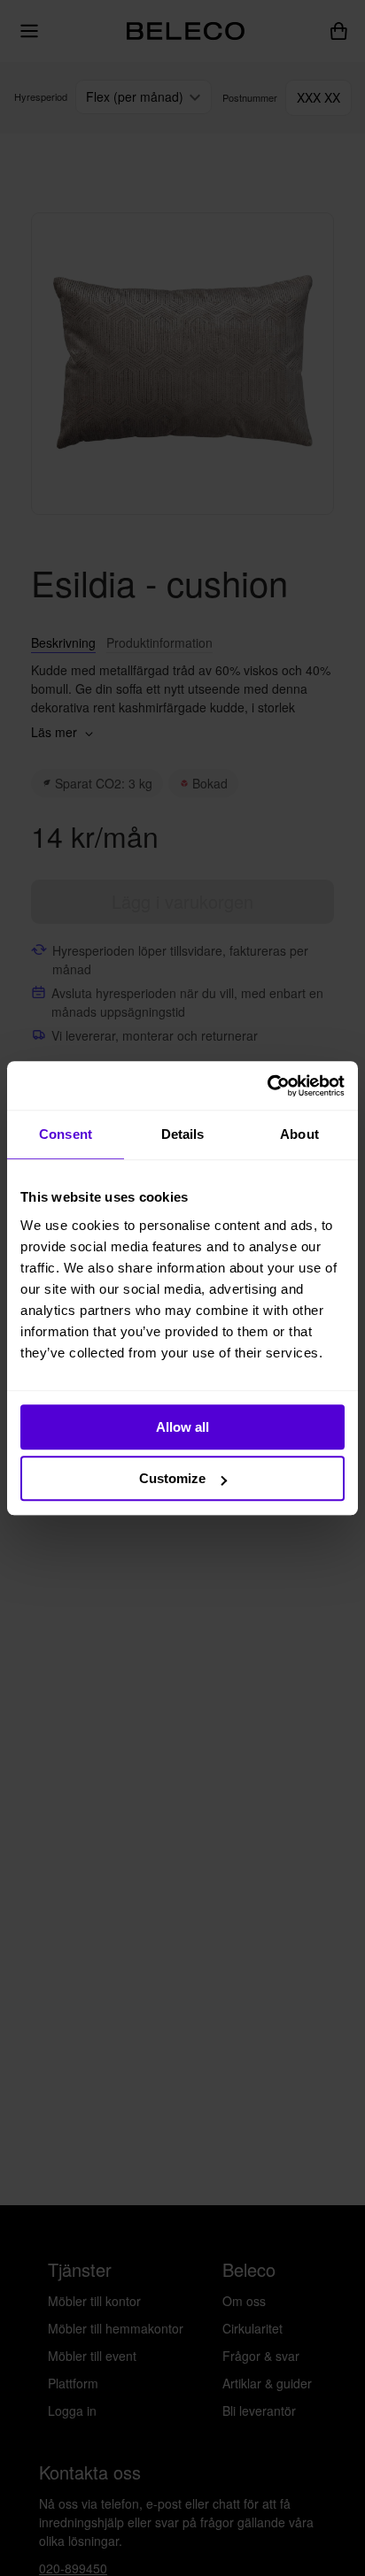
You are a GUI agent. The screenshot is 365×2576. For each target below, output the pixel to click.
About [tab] (299, 1134)
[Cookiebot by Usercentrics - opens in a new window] (267, 1086)
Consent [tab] (66, 1134)
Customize (172, 1478)
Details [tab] (183, 1134)
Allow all (182, 1427)
